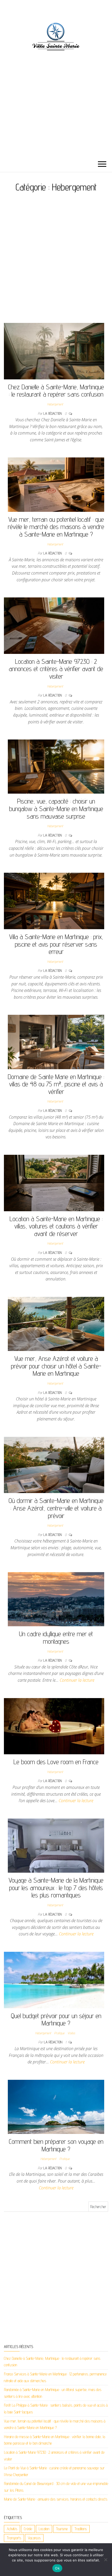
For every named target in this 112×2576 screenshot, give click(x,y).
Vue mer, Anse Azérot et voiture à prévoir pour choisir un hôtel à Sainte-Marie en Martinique (56, 1366)
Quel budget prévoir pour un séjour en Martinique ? (56, 2019)
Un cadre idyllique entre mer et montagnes (56, 1637)
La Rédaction (53, 413)
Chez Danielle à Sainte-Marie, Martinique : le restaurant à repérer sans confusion (56, 391)
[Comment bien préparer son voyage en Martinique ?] (56, 2106)
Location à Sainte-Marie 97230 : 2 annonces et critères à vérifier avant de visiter (56, 669)
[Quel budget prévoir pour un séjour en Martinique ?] (54, 1979)
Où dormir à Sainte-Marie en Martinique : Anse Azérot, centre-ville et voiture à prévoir (56, 1508)
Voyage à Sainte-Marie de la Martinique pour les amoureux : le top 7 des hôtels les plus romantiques (56, 1888)
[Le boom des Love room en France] (54, 1726)
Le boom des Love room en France (56, 1762)
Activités (12, 2529)
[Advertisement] (56, 261)
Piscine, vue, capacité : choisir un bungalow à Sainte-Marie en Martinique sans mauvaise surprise (56, 808)
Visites (71, 2033)
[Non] (105, 2560)
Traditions (81, 2529)
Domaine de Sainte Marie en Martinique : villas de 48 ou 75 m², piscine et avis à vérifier (56, 1084)
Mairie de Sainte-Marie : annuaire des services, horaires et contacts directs (56, 2499)
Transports (14, 2538)
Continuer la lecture (77, 1680)
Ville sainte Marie (56, 90)
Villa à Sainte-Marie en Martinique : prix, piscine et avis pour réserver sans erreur (56, 944)
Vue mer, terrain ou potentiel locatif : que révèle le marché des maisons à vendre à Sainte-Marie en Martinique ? (56, 527)
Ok (57, 2568)
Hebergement (55, 404)
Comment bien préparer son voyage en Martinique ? (56, 2145)
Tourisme (62, 2529)
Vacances (34, 2538)
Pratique (59, 2033)
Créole (28, 2529)
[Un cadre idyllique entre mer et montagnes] (56, 1599)
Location (44, 2529)
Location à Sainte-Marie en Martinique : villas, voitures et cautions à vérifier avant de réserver (56, 1226)
